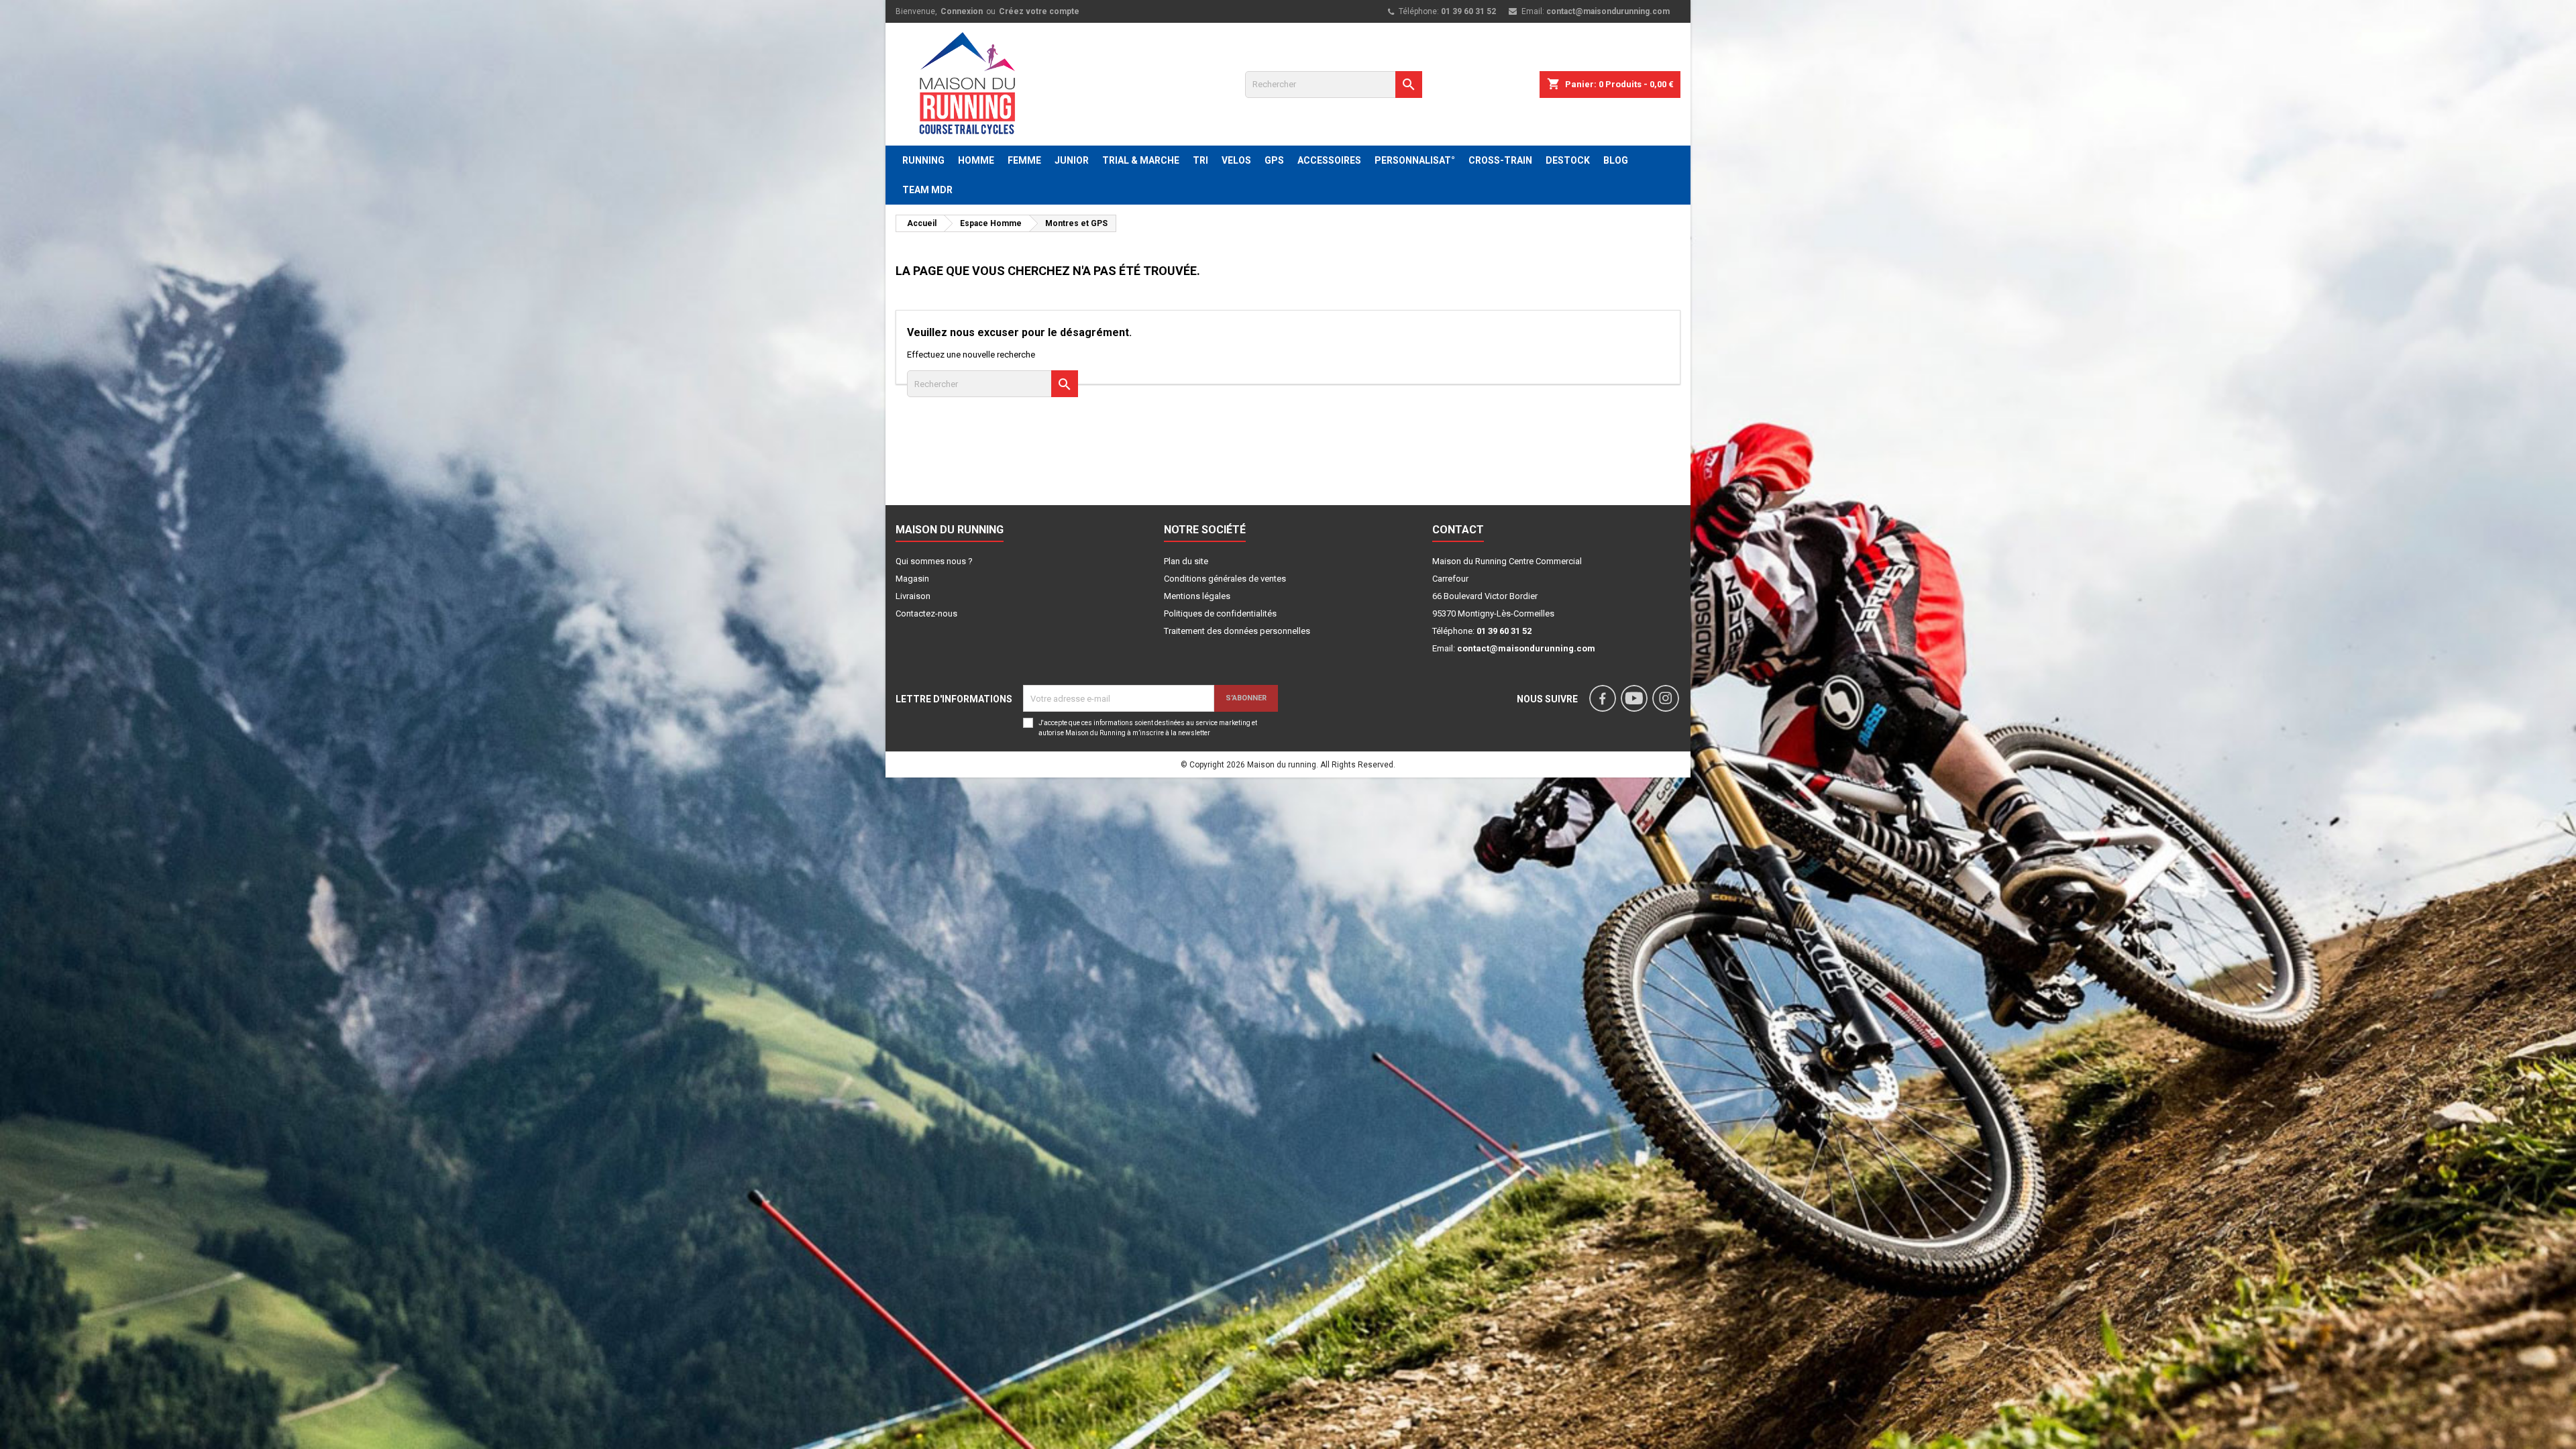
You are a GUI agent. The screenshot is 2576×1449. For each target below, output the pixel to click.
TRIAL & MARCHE (1141, 160)
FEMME (1024, 160)
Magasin (912, 579)
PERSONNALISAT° (1415, 160)
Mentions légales (1197, 596)
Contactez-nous (926, 613)
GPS (1274, 160)
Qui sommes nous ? (934, 561)
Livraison (913, 596)
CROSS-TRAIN (1500, 160)
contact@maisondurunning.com (1608, 11)
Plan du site (1186, 561)
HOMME (976, 160)
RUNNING (923, 160)
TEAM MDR (927, 190)
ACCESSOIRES (1329, 160)
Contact (1458, 530)
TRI (1200, 160)
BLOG (1616, 160)
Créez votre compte (1039, 11)
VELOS (1236, 160)
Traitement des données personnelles (1237, 631)
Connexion (962, 11)
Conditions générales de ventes (1225, 579)
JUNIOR (1072, 160)
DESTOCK (1568, 160)
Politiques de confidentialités (1220, 613)
